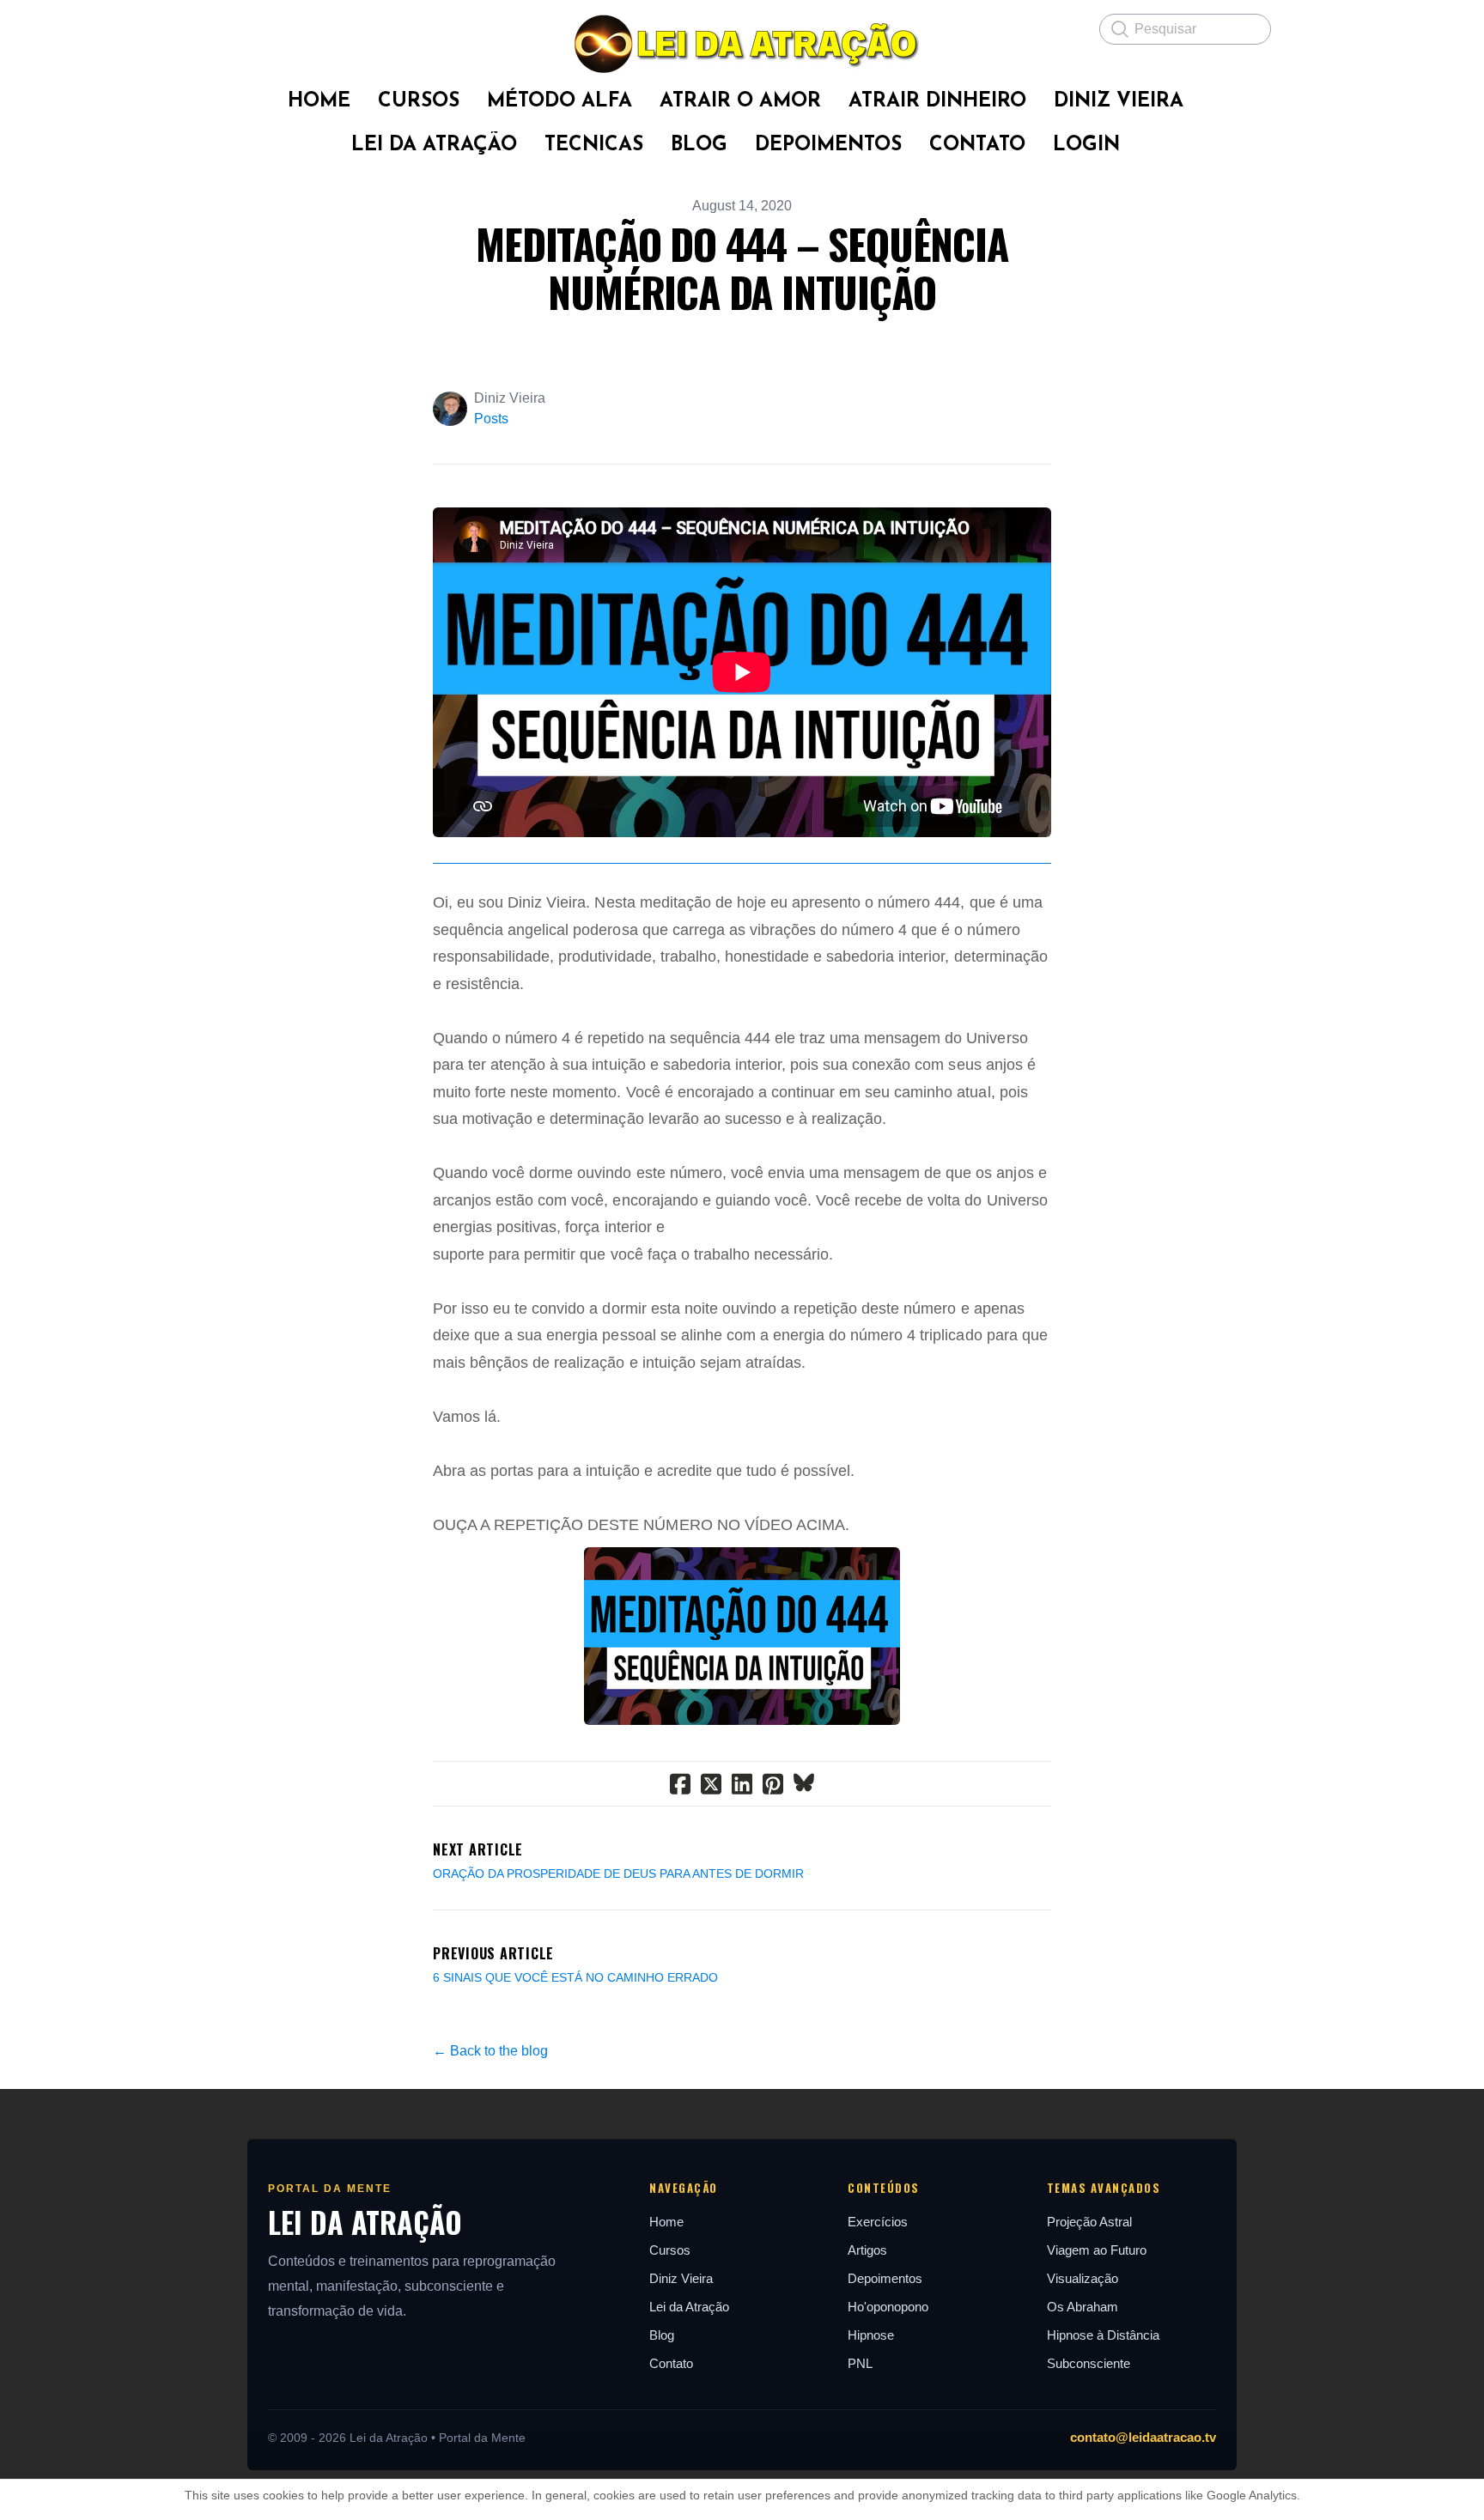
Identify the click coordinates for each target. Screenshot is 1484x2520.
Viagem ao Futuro (1097, 2250)
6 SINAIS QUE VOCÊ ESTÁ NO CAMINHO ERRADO (575, 1977)
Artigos (867, 2250)
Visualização (1083, 2278)
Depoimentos (885, 2278)
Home (666, 2222)
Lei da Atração (689, 2307)
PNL (860, 2363)
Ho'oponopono (888, 2307)
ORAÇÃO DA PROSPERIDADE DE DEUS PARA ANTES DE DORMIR (618, 1873)
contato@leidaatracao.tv (1143, 2437)
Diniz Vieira (681, 2278)
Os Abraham (1083, 2307)
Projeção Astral (1089, 2222)
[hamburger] (227, 27)
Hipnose (871, 2335)
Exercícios (878, 2222)
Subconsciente (1089, 2363)
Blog (662, 2335)
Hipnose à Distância (1103, 2335)
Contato (671, 2363)
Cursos (670, 2250)
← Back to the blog (490, 2051)
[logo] (742, 44)
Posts (491, 419)
